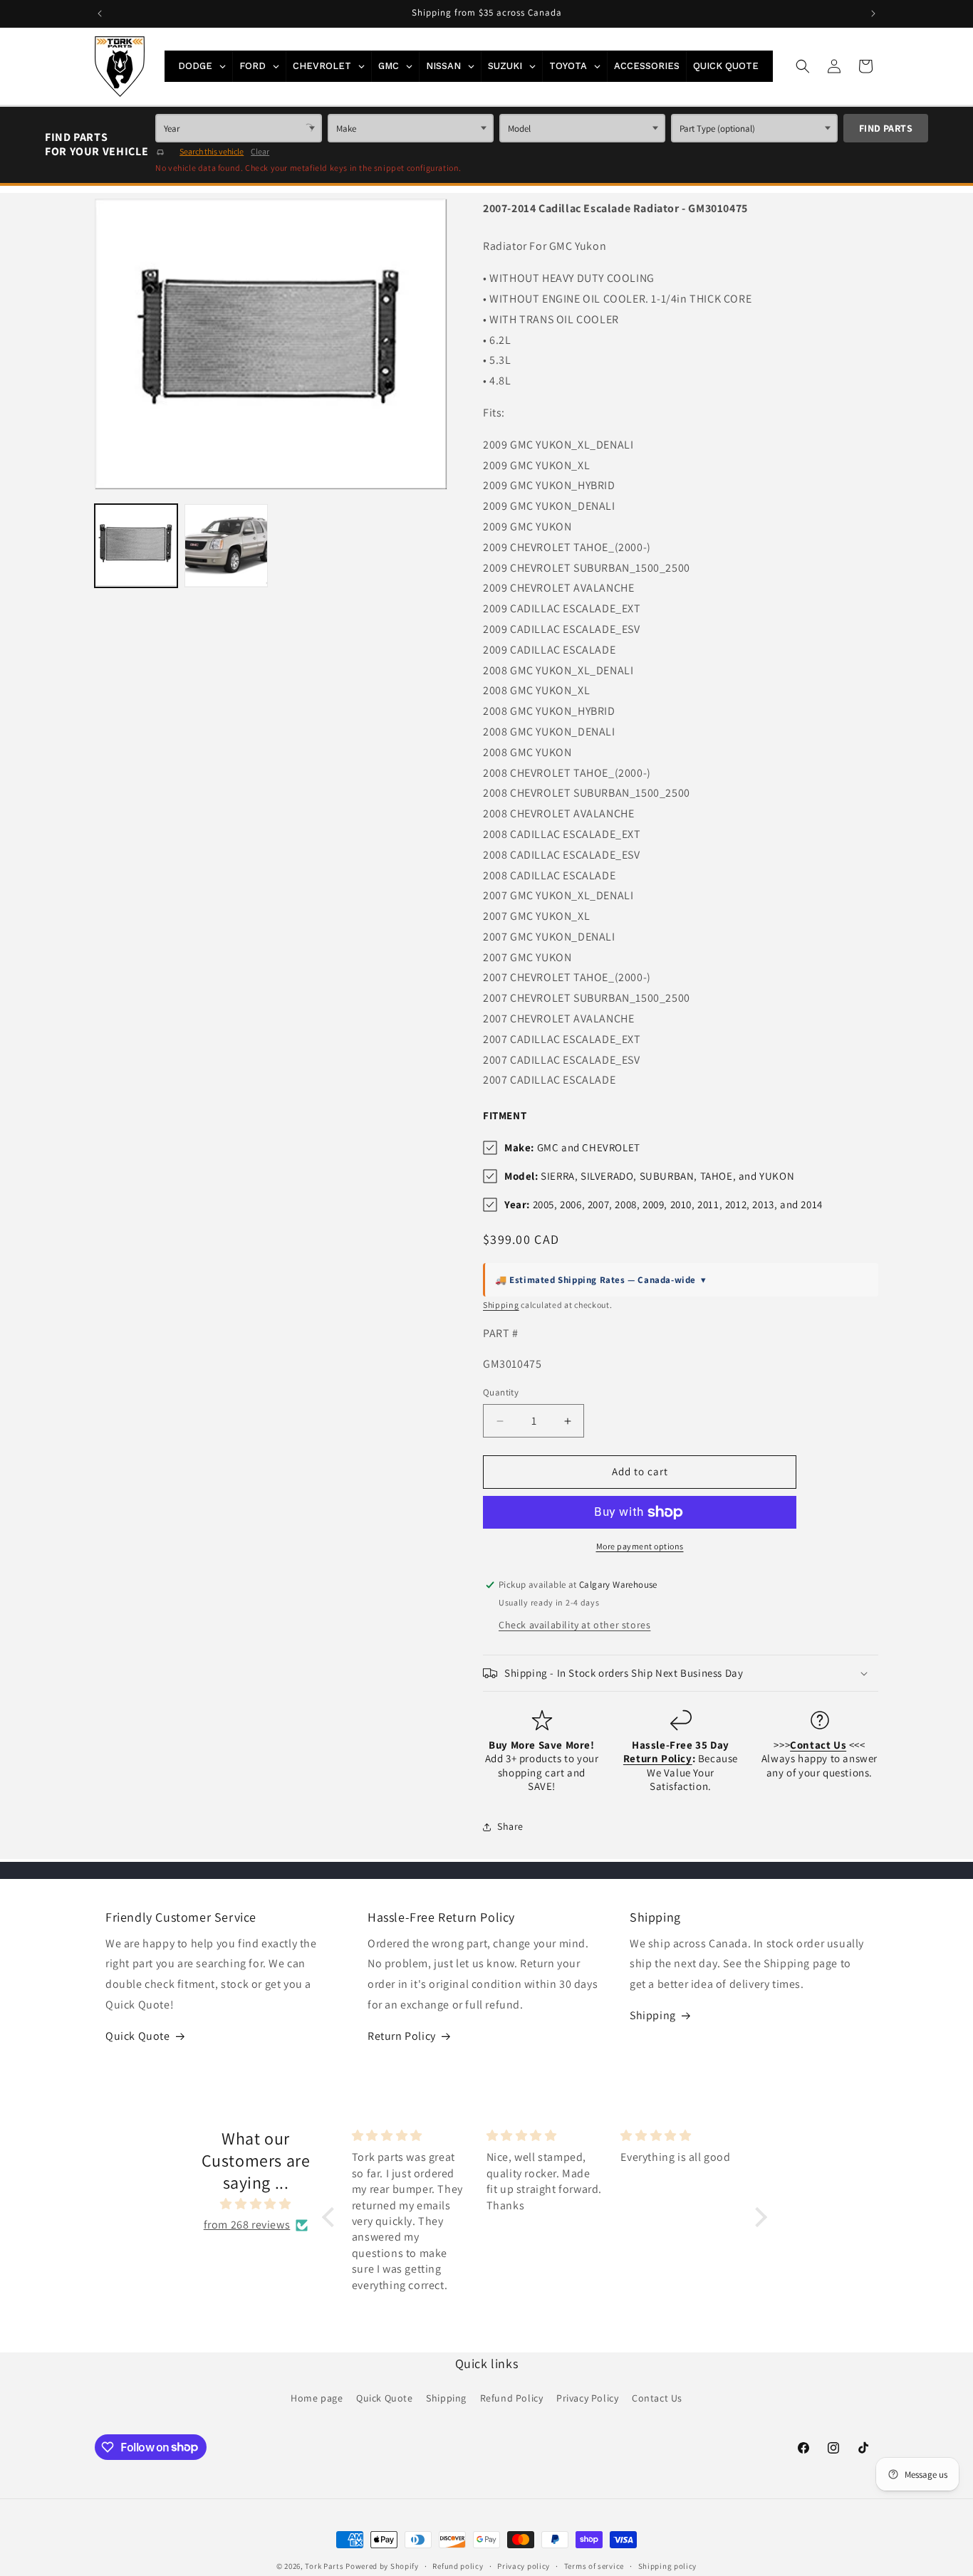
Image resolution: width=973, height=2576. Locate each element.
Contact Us (657, 2398)
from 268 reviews (247, 2225)
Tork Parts (324, 2566)
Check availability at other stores (574, 1625)
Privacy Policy (587, 2398)
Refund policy (458, 2565)
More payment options (640, 1546)
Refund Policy (512, 2398)
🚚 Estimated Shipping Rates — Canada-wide (601, 1280)
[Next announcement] (873, 14)
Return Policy (402, 2036)
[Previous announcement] (100, 14)
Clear (260, 151)
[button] (803, 66)
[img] (256, 2205)
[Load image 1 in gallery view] (136, 545)
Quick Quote (138, 2036)
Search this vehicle (212, 151)
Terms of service (594, 2565)
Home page (317, 2398)
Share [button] (510, 1826)
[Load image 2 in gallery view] (226, 545)
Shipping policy (668, 2565)
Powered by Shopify (382, 2566)
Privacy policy (524, 2565)
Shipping (501, 1305)
